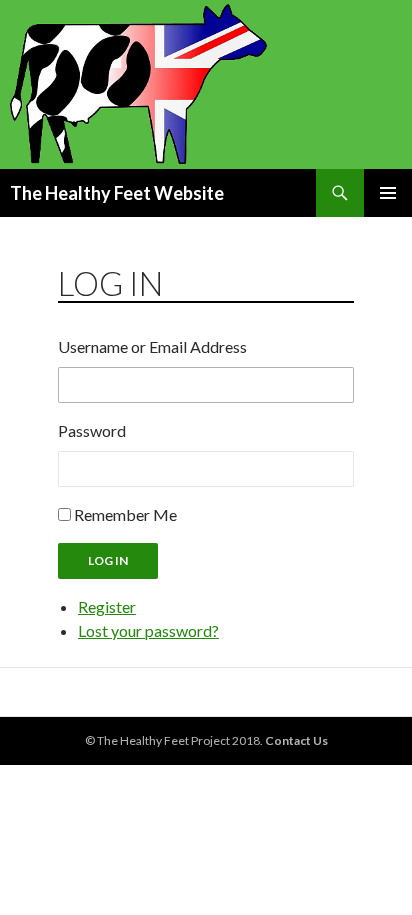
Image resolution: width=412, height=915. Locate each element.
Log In (108, 560)
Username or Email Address (152, 346)
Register (107, 606)
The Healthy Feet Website (117, 193)
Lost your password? (148, 630)
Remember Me (125, 514)
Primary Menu (388, 193)
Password (92, 430)
